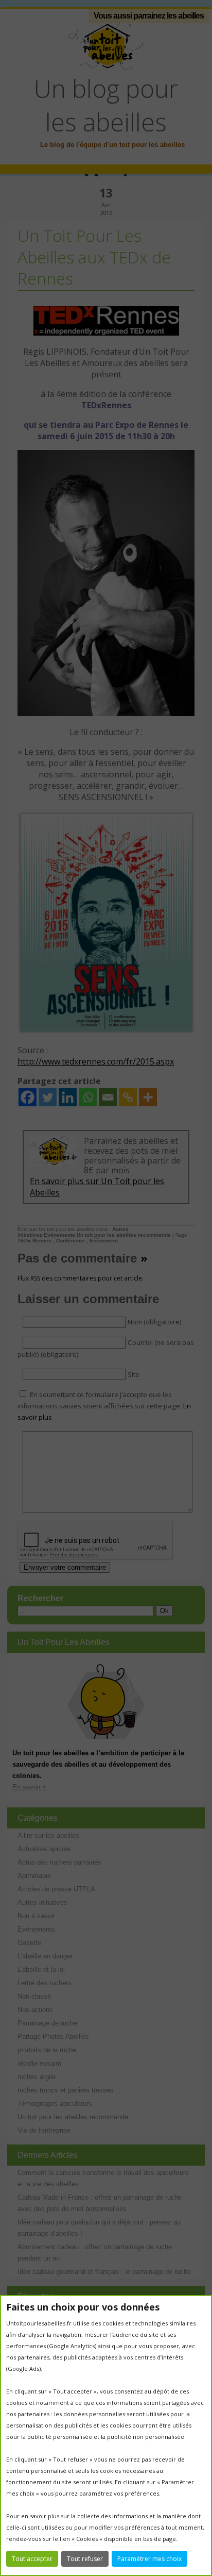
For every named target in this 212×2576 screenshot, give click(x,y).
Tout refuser (85, 2559)
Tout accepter (32, 2559)
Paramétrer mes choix (149, 2559)
